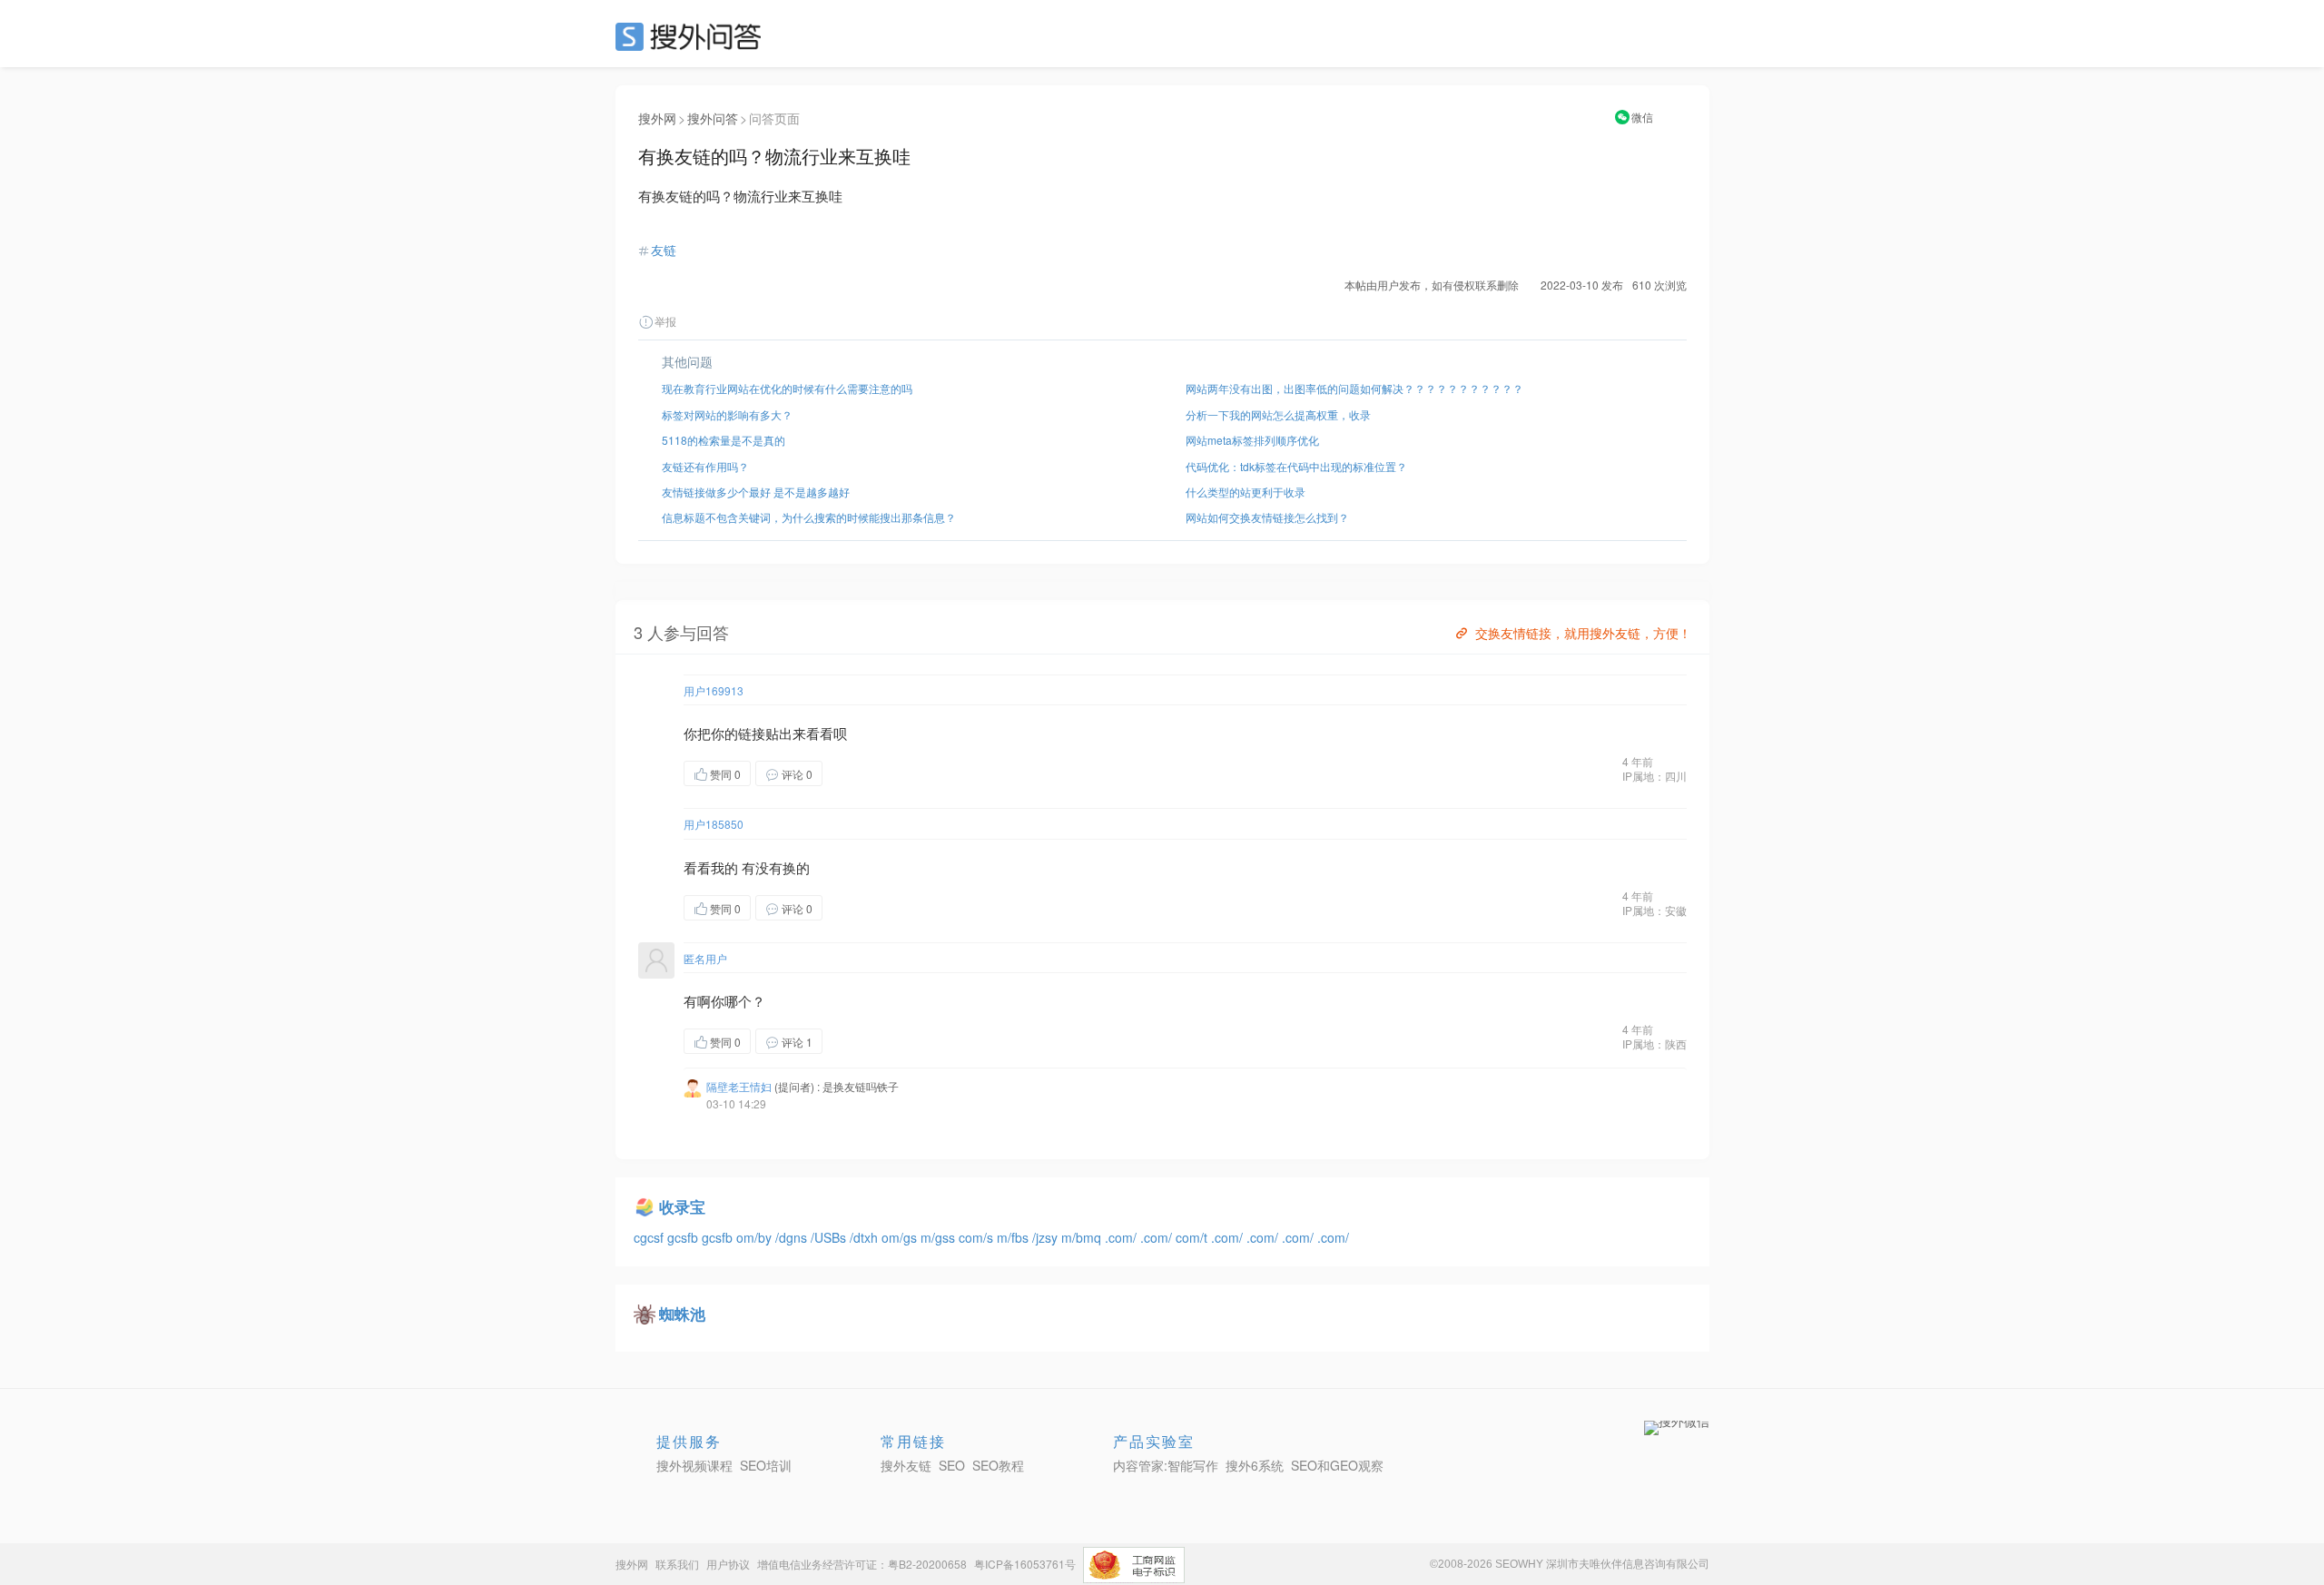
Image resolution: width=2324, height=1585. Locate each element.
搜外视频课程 (694, 1465)
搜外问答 (713, 118)
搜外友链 (906, 1465)
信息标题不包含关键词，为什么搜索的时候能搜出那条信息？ (809, 517)
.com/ (1123, 1237)
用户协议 (728, 1564)
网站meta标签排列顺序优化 (1252, 440)
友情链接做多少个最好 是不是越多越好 (756, 492)
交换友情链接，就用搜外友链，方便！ (1583, 633)
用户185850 (714, 824)
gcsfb (684, 1237)
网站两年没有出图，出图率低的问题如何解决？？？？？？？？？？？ (1354, 388)
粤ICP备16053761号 (1025, 1564)
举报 (665, 321)
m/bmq (1083, 1237)
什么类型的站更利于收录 (1246, 492)
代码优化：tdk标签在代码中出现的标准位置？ (1296, 466)
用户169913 (714, 690)
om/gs (901, 1237)
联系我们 (677, 1564)
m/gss (940, 1237)
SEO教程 (998, 1465)
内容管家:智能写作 (1166, 1465)
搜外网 (657, 118)
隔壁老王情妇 (739, 1086)
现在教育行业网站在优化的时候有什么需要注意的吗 (787, 388)
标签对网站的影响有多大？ (727, 414)
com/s (978, 1237)
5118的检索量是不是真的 (724, 440)
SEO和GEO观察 (1337, 1465)
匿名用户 (705, 958)
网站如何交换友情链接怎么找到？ (1267, 517)
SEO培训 (766, 1465)
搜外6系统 (1255, 1465)
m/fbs (1014, 1237)
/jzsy (1047, 1237)
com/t (1193, 1237)
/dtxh (866, 1237)
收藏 (859, 773)
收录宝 (682, 1206)
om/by (756, 1237)
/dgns (793, 1237)
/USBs (830, 1237)
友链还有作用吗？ (705, 466)
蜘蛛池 (682, 1314)
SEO (693, 36)
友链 (664, 250)
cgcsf (650, 1237)
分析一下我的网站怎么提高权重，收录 (1278, 414)
